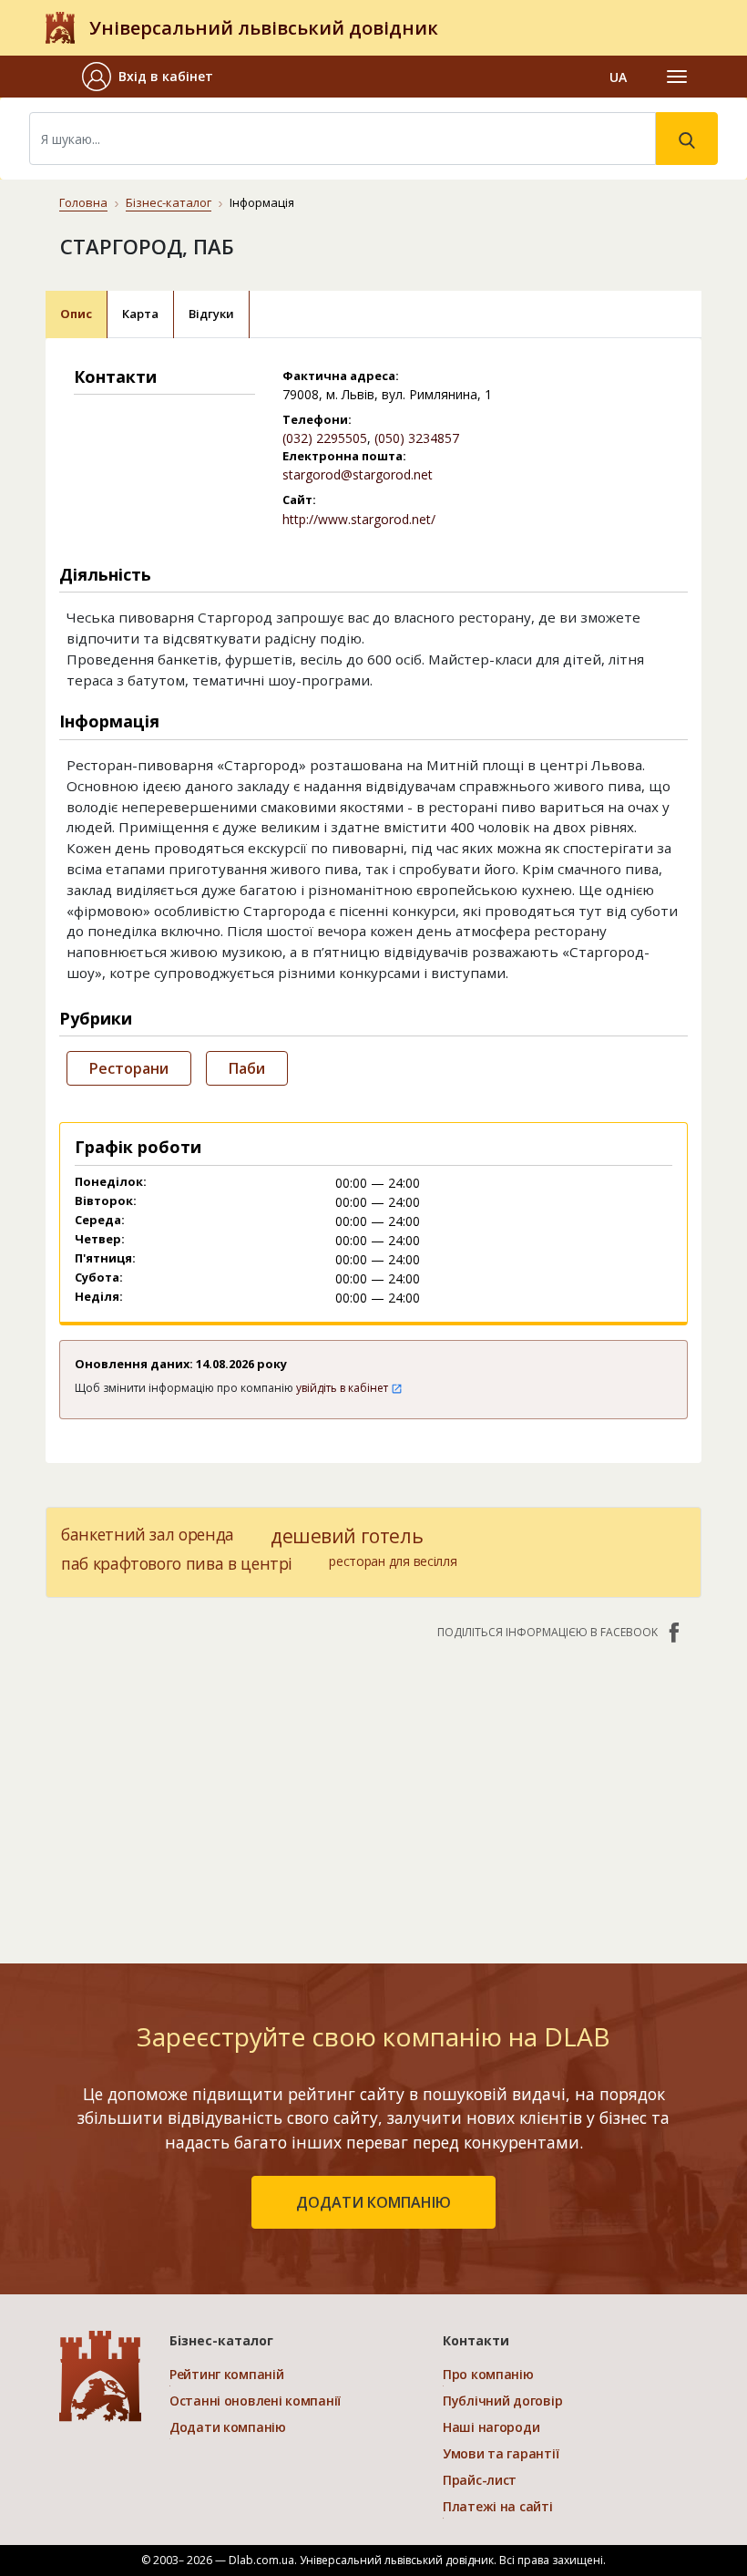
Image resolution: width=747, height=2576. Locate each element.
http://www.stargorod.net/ (359, 519)
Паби (247, 1068)
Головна (83, 202)
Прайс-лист (480, 2480)
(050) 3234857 (417, 438)
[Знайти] (687, 139)
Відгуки (211, 314)
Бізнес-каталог (169, 202)
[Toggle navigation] (677, 77)
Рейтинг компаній (227, 2374)
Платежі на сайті (498, 2506)
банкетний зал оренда (148, 1534)
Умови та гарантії (501, 2453)
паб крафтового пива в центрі (177, 1563)
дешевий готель (347, 1536)
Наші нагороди (491, 2427)
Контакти (476, 2340)
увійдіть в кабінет (343, 1388)
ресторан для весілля (393, 1561)
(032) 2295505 (325, 438)
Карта (140, 314)
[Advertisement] (373, 1792)
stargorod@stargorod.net (358, 474)
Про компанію (488, 2374)
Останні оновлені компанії (255, 2401)
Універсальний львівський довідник (264, 28)
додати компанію (373, 2202)
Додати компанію (228, 2427)
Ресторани (129, 1068)
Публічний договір (502, 2401)
